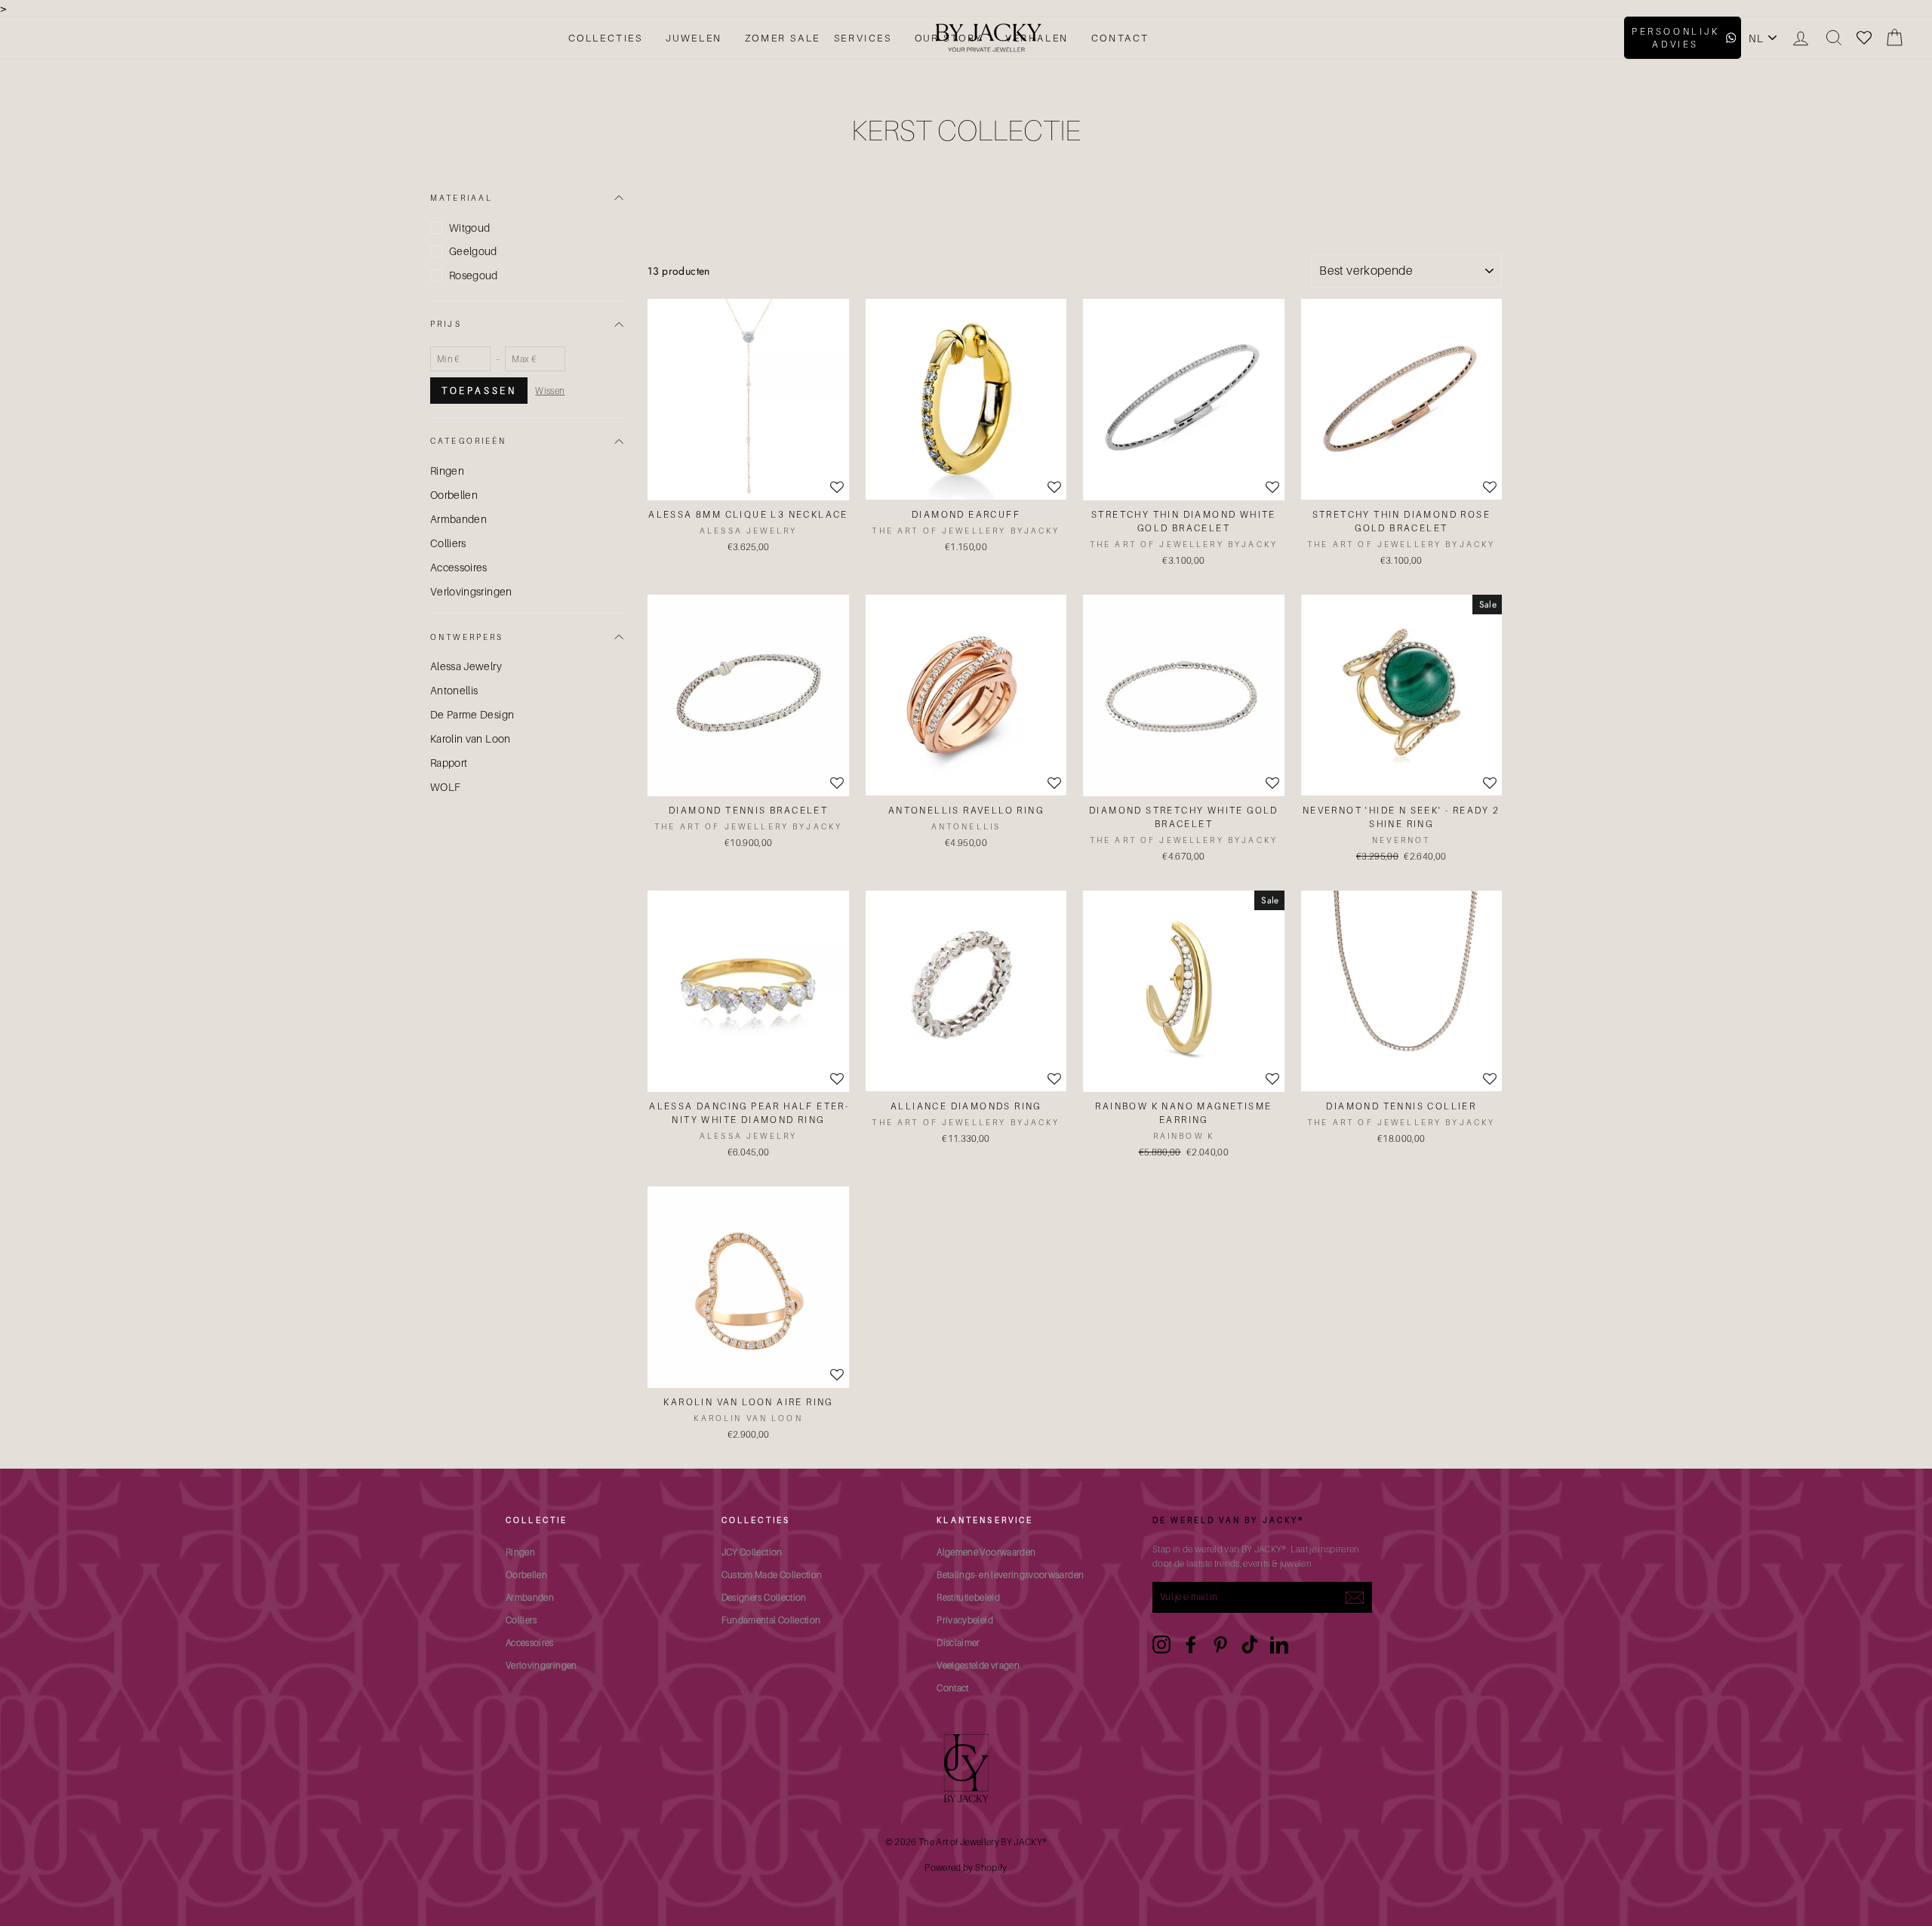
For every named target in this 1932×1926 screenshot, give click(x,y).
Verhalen (1037, 38)
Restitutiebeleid (968, 1597)
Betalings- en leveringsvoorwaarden (1010, 1575)
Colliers (448, 543)
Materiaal (461, 198)
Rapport (449, 763)
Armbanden (458, 519)
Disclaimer (958, 1643)
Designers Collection (764, 1597)
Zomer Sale (783, 38)
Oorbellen (454, 495)
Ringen (447, 471)
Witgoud (469, 228)
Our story (949, 38)
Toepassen (479, 391)
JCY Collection (752, 1552)
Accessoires (459, 567)
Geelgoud (473, 251)
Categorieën (469, 441)
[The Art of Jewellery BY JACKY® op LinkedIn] (1279, 1644)
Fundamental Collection (771, 1620)
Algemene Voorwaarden (986, 1552)
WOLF (445, 787)
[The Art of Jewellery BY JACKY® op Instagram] (1161, 1644)
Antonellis (454, 690)
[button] (1272, 488)
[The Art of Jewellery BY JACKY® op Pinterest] (1220, 1644)
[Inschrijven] (1355, 1597)
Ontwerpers (467, 637)
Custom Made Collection (772, 1575)
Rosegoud (474, 275)
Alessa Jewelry (466, 666)
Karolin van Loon (471, 738)
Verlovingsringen (471, 591)
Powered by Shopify (966, 1868)
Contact (1120, 38)
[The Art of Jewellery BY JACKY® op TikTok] (1250, 1644)
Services (863, 38)
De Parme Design (472, 714)
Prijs (446, 324)
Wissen (550, 391)
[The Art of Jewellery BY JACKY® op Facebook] (1191, 1644)
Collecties (606, 38)
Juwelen (694, 38)
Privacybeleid (965, 1620)
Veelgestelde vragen (978, 1665)
